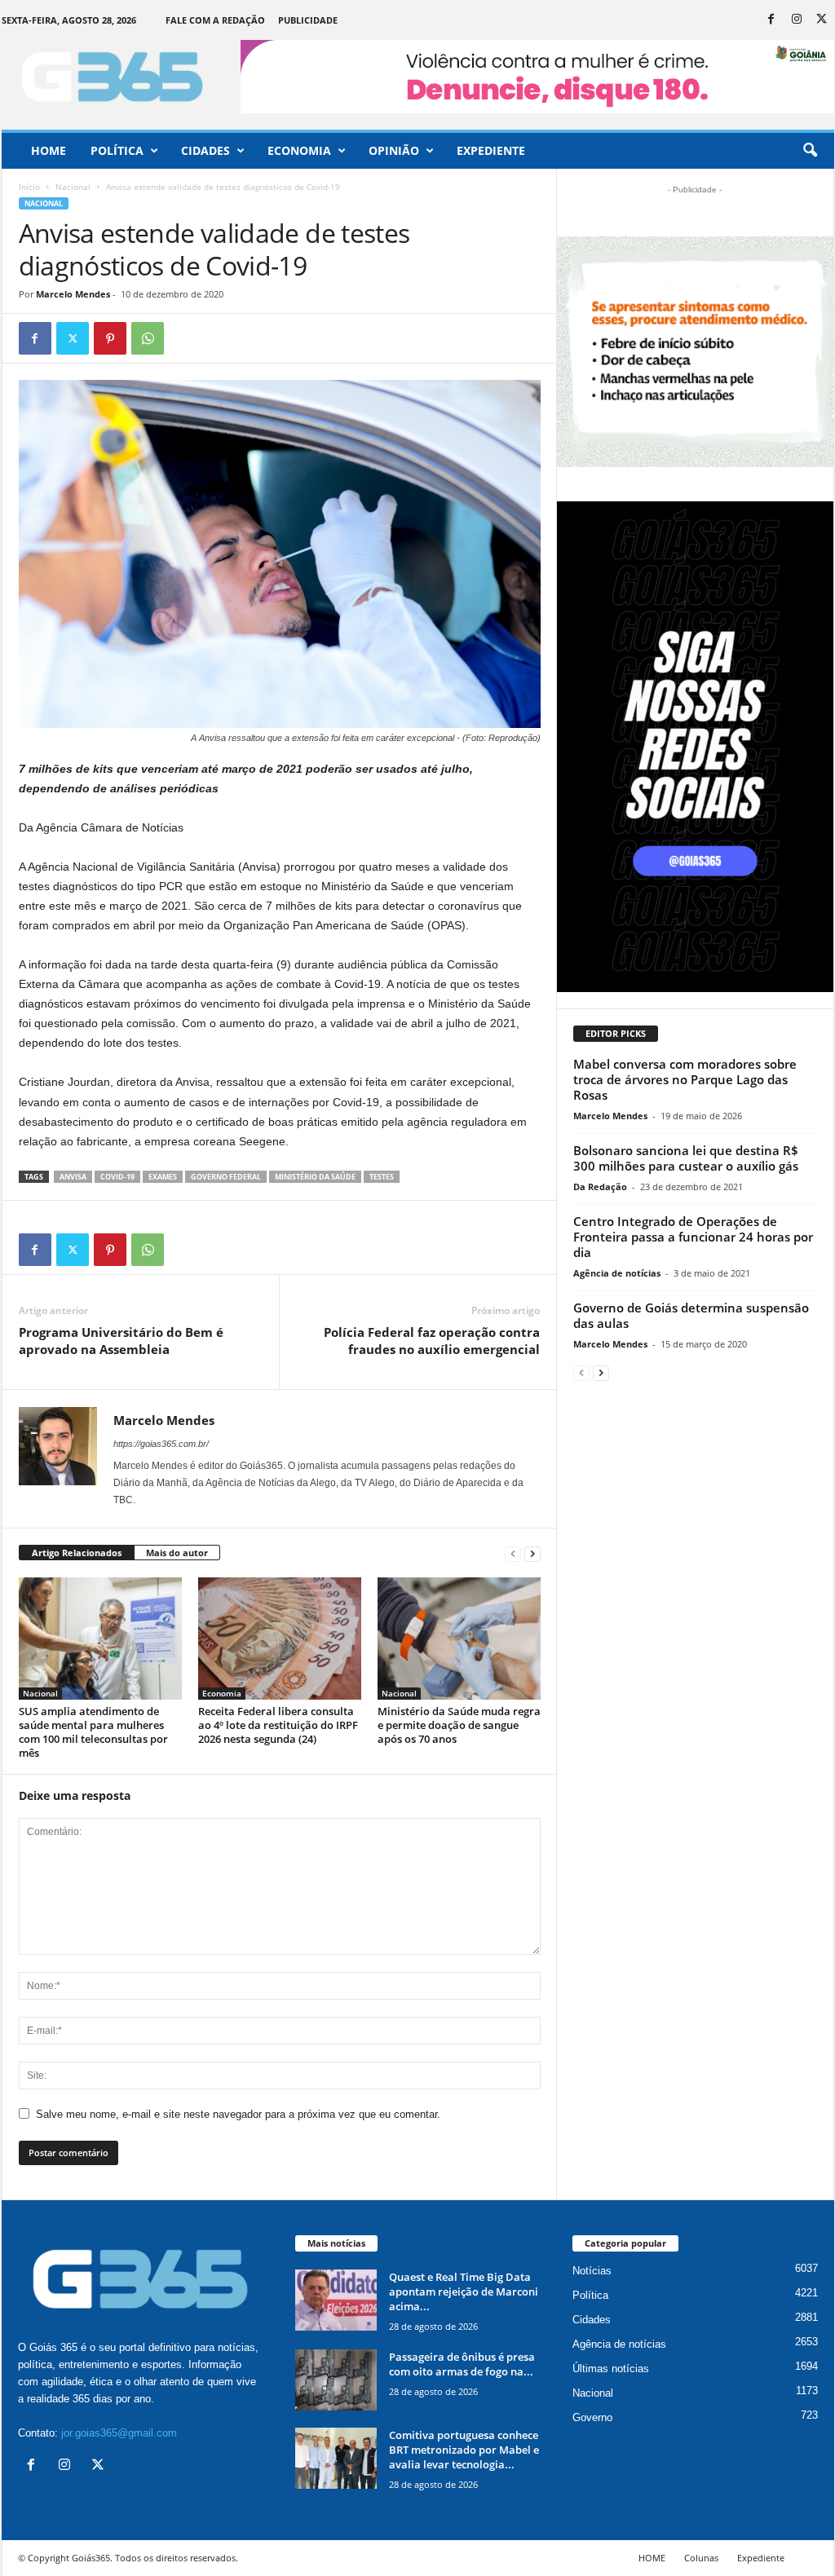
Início (29, 187)
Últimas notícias (611, 2369)
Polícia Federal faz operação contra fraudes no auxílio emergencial (432, 1341)
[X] (822, 20)
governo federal (226, 1177)
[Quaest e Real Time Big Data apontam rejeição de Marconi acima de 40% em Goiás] (336, 2300)
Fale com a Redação (215, 20)
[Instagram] (797, 20)
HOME (652, 2558)
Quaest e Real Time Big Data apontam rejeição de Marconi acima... (464, 2291)
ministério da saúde (315, 1177)
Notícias (592, 2271)
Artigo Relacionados (77, 1553)
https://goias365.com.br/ (161, 1444)
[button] (810, 151)
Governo (592, 2417)
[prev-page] (513, 1553)
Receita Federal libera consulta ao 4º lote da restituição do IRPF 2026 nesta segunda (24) (278, 1725)
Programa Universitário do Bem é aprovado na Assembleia (121, 1341)
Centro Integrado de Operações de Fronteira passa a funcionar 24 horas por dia (693, 1237)
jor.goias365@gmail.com (119, 2433)
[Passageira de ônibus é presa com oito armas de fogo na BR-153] (336, 2380)
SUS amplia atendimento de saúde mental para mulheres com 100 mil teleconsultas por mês (93, 1732)
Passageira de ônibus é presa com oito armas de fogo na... (462, 2364)
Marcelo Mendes (73, 294)
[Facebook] (771, 20)
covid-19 (117, 1177)
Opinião (394, 150)
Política (117, 150)
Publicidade (308, 20)
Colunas (701, 2558)
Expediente (491, 150)
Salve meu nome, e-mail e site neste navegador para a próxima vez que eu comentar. (238, 2114)
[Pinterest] (110, 338)
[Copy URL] (185, 338)
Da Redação (600, 1187)
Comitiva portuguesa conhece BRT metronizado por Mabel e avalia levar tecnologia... (464, 2450)
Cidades (205, 150)
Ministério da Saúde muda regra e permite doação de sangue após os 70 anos (459, 1725)
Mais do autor (177, 1553)
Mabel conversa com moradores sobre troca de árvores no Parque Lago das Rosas (685, 1079)
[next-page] (532, 1553)
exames (163, 1177)
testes (382, 1177)
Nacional (73, 187)
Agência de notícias (617, 1273)
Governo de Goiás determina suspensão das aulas (691, 1315)
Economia (299, 150)
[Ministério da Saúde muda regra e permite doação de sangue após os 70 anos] (459, 1639)
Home (49, 150)
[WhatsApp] (148, 338)
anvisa (73, 1177)
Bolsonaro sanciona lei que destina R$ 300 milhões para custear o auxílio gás (686, 1158)
